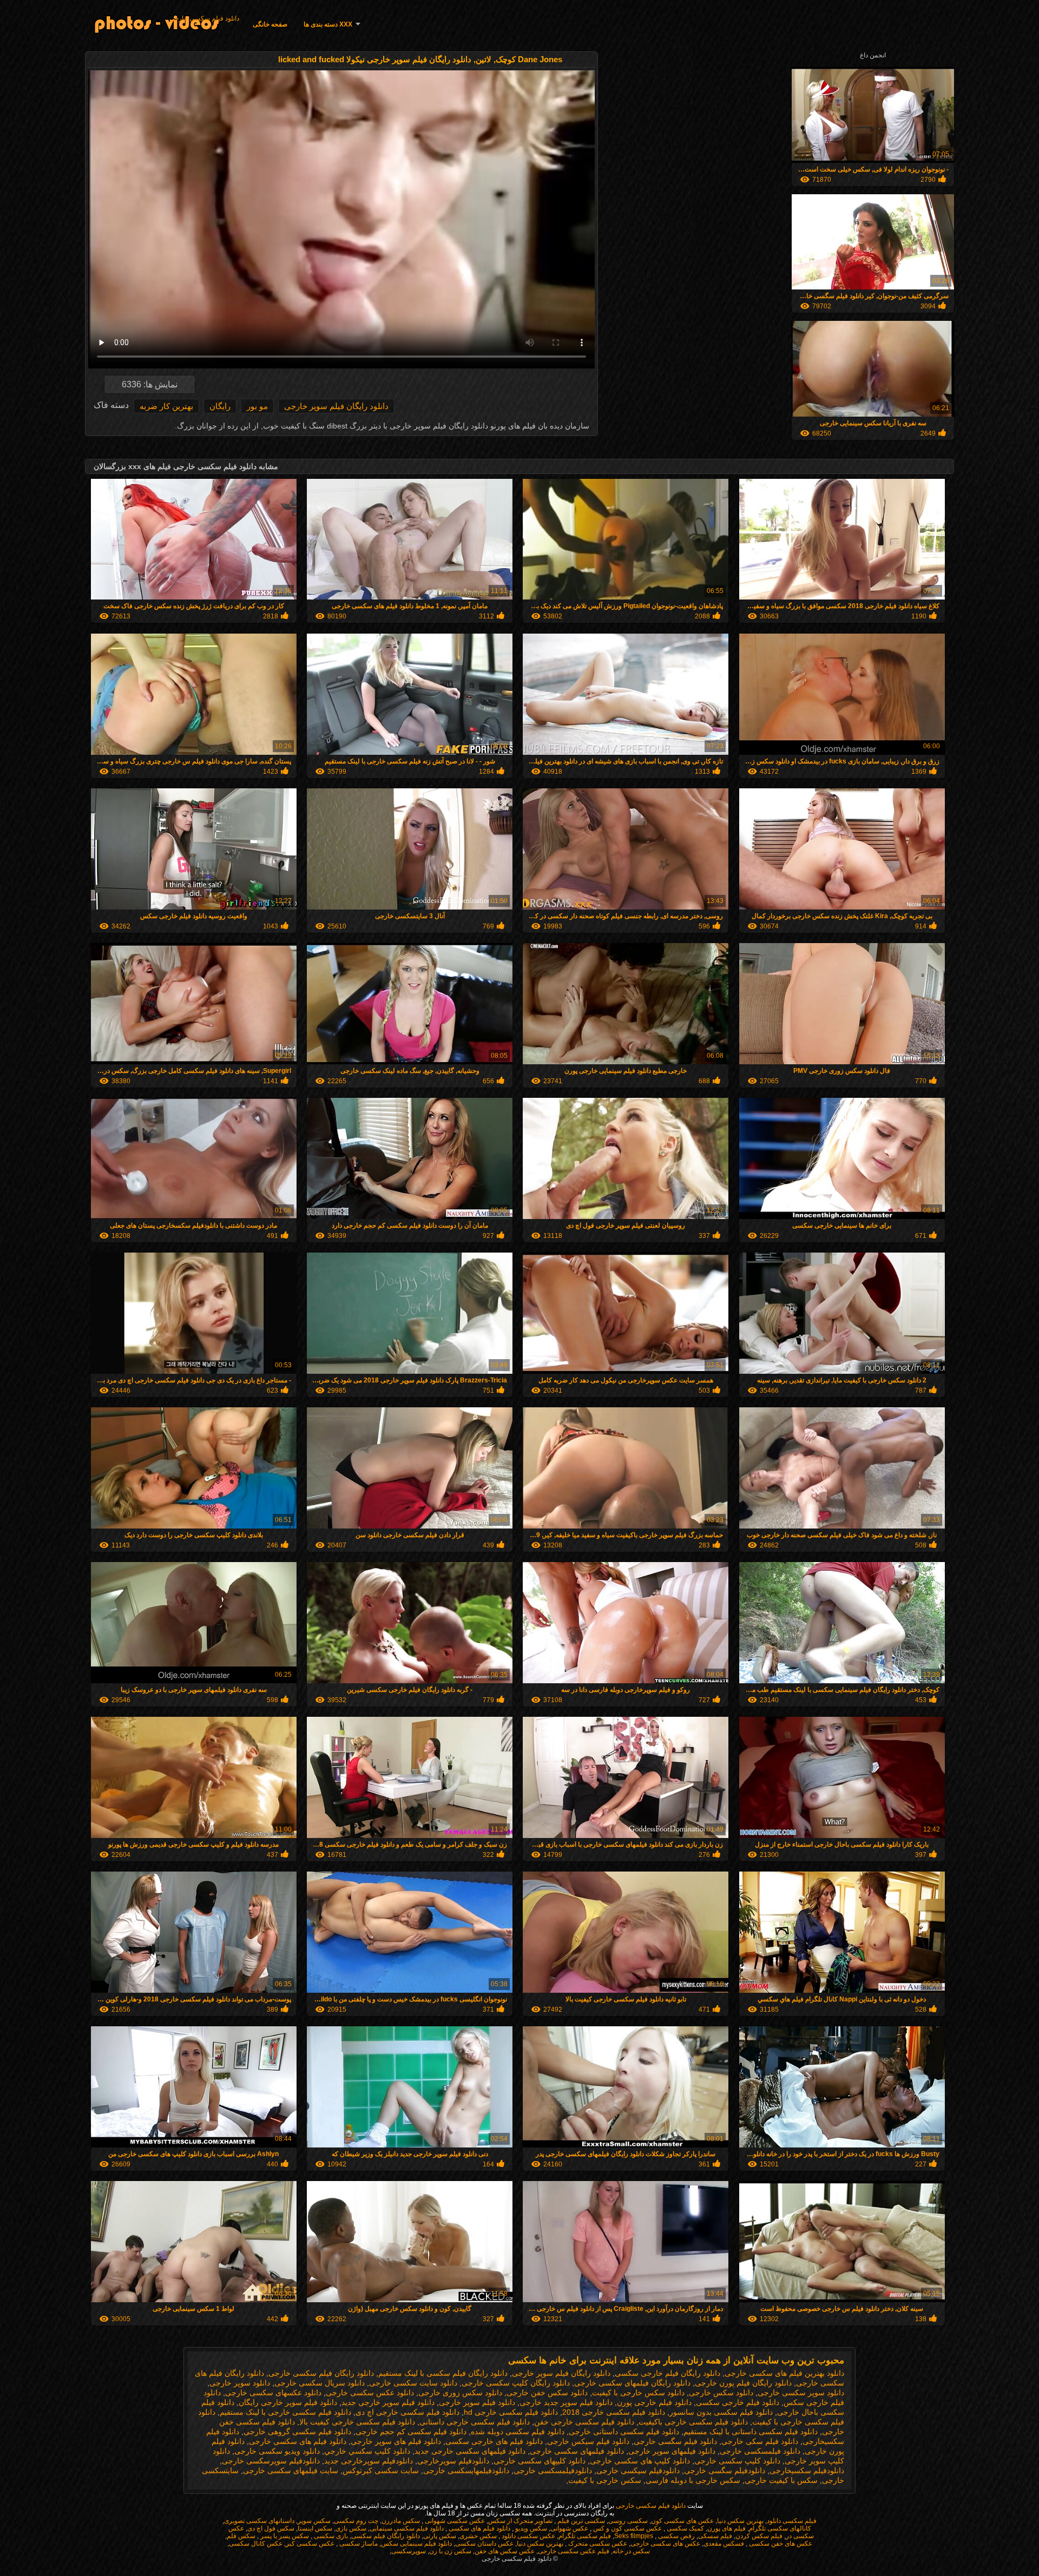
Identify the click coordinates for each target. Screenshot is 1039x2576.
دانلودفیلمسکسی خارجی (553, 2470)
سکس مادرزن (401, 2521)
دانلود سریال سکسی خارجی (320, 2383)
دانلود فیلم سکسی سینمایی (407, 2528)
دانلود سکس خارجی (721, 2393)
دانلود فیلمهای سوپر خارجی (672, 2451)
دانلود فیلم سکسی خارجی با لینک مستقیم (285, 2412)
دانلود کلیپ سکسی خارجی (737, 2461)
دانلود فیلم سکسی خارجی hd (511, 2412)
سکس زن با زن (450, 2551)
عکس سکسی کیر (310, 2544)
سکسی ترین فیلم (580, 2521)
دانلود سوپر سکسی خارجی (801, 2393)
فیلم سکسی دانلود (792, 2521)
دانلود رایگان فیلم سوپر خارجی (336, 406)
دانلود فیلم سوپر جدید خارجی (566, 2402)
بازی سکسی (330, 2536)
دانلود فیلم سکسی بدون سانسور (721, 2412)
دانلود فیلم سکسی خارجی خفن (584, 2422)
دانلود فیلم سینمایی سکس (416, 2544)
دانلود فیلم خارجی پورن (654, 2402)
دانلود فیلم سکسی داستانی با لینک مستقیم (751, 2432)
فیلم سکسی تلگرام (585, 2536)
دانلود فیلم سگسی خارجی (675, 2441)
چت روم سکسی (356, 2521)
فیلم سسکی (715, 2536)
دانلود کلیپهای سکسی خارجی (540, 2461)
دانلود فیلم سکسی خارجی (204, 18)
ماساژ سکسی (358, 2544)
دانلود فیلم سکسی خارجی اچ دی (407, 2412)
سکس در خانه (631, 2551)
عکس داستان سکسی (484, 2544)
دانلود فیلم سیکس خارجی (588, 2441)
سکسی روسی (628, 2521)
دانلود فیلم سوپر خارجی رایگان (288, 2402)
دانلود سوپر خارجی (240, 2383)
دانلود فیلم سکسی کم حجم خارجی (411, 2432)
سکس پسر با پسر (284, 2536)
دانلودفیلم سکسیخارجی (807, 2470)
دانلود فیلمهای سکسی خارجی (577, 2451)
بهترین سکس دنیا (740, 2521)
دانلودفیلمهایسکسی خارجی (466, 2470)
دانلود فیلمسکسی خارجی (760, 2451)
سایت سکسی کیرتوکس (381, 2470)
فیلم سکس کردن (759, 2536)
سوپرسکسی (409, 2551)
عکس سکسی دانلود (528, 2536)
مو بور (257, 406)
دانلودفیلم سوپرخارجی (453, 2461)
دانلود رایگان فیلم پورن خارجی (743, 2383)
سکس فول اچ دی (271, 2528)
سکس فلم (241, 2536)
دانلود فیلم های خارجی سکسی (494, 2441)
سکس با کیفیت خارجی (781, 2480)
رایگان (220, 406)
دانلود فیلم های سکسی (479, 2528)
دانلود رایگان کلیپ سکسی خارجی (516, 2383)
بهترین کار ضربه (166, 406)
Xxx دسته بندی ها (328, 24)
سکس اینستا (315, 2528)
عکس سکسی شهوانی (454, 2521)
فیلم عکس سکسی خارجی (574, 2551)
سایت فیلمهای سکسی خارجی (291, 2470)
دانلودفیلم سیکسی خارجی (638, 2470)
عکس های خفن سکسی (780, 2544)
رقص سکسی (676, 2536)
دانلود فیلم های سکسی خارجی (298, 2441)
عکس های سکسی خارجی (665, 2544)
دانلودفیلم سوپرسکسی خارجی (271, 2461)
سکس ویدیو (530, 2528)
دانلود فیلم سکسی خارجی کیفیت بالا (357, 2422)
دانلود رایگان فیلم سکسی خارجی (321, 2373)
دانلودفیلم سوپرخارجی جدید (369, 2461)
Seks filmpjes (634, 2536)
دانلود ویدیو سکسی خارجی (277, 2451)
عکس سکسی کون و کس (627, 2528)
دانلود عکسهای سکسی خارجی (273, 2393)
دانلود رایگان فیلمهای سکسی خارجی (632, 2383)
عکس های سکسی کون (682, 2521)
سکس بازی (351, 2528)
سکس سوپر (314, 2521)
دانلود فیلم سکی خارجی (760, 2441)
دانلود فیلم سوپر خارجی (477, 2402)
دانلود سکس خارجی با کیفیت (638, 2393)
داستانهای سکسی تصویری (259, 2521)
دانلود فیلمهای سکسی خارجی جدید (470, 2451)
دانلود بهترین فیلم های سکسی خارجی (784, 2373)
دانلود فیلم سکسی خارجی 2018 (614, 2412)
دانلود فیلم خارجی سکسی (738, 2402)
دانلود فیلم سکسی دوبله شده (518, 2432)
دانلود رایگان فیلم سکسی (386, 2536)
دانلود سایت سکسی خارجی (413, 2383)
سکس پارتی (440, 2536)
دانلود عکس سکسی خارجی (370, 2393)
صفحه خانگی (270, 24)
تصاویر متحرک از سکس (520, 2521)
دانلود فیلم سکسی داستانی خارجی (624, 2432)
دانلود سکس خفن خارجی (547, 2393)
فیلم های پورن (726, 2528)
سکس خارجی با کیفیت (605, 2480)
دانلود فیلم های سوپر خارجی (396, 2441)
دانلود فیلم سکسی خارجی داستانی (475, 2422)
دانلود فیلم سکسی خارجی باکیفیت (693, 2422)
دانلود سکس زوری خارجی (460, 2393)
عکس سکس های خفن (505, 2551)
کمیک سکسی (685, 2528)
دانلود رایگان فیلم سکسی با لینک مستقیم (443, 2373)
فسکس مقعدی (724, 2544)
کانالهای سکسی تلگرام (780, 2528)
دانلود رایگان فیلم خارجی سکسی (668, 2373)
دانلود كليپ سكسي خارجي (367, 2451)
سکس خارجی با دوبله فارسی (693, 2480)
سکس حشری (478, 2536)
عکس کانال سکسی (256, 2544)
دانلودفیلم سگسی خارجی (725, 2470)
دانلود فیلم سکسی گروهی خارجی (297, 2432)
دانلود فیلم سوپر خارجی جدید (388, 2402)
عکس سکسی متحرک (597, 2544)
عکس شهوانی (569, 2528)
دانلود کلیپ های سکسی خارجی (640, 2461)
